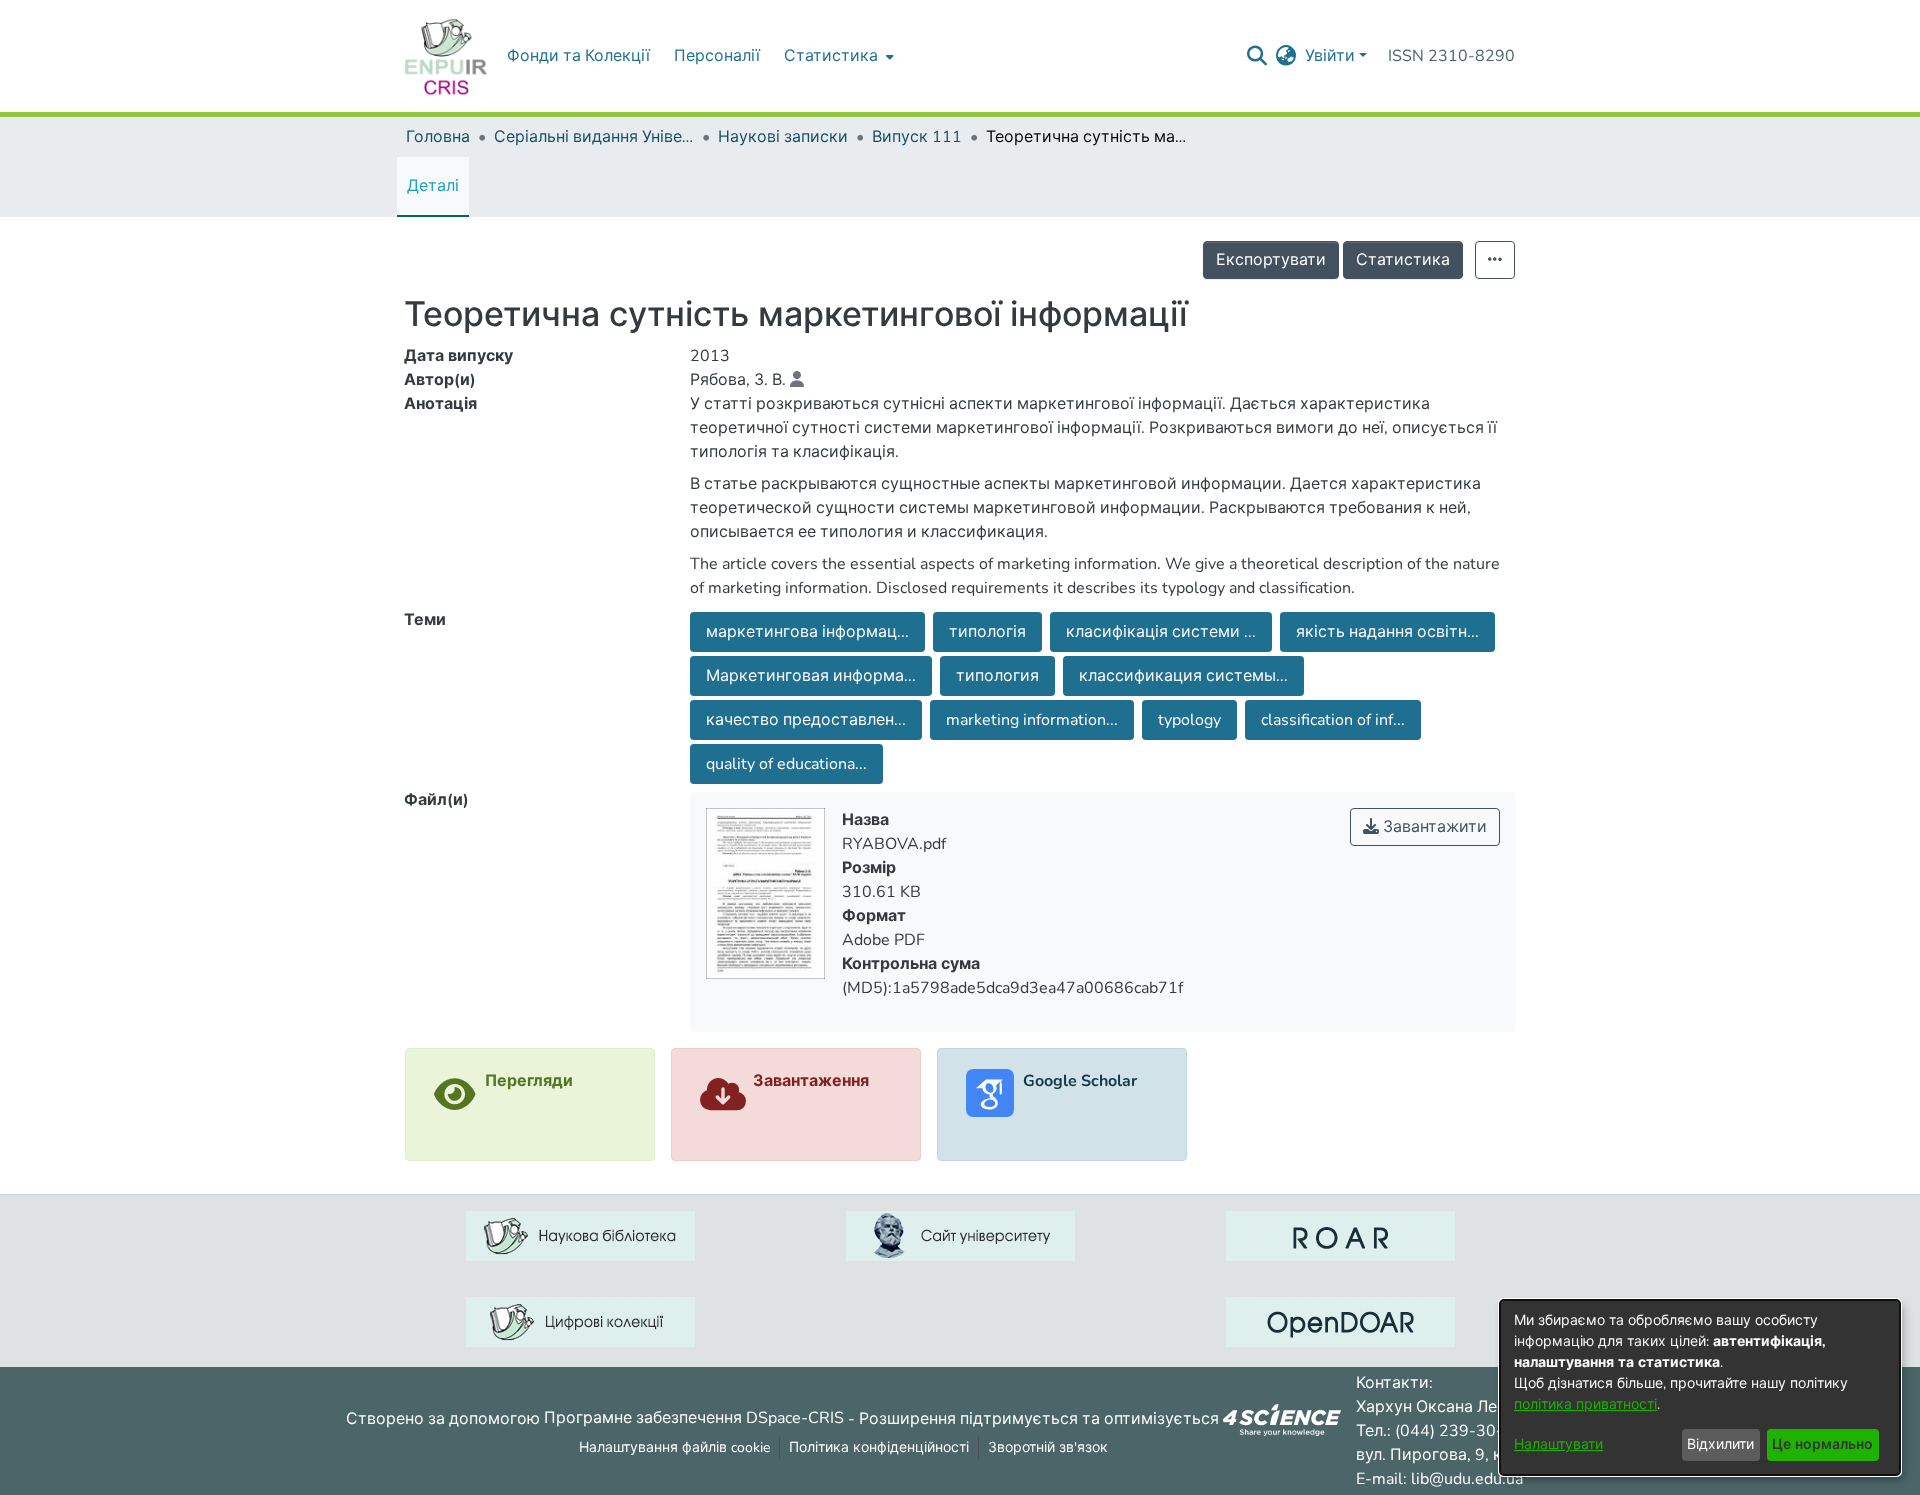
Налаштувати (1558, 1444)
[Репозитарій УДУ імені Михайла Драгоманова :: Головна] (446, 56)
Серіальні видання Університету (594, 137)
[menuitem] (837, 56)
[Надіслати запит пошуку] (1257, 56)
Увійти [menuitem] (1330, 56)
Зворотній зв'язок (1048, 1447)
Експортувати (1271, 260)
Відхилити (1720, 1444)
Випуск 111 (917, 137)
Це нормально (1822, 1444)
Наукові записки (783, 137)
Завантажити (1433, 827)
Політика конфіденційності (879, 1447)
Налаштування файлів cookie (674, 1447)
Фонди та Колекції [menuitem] (578, 56)
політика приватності (1585, 1404)
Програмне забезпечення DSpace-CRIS (694, 1418)
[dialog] (1700, 1387)
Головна (438, 137)
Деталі (433, 186)
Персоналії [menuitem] (717, 56)
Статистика (1403, 260)
